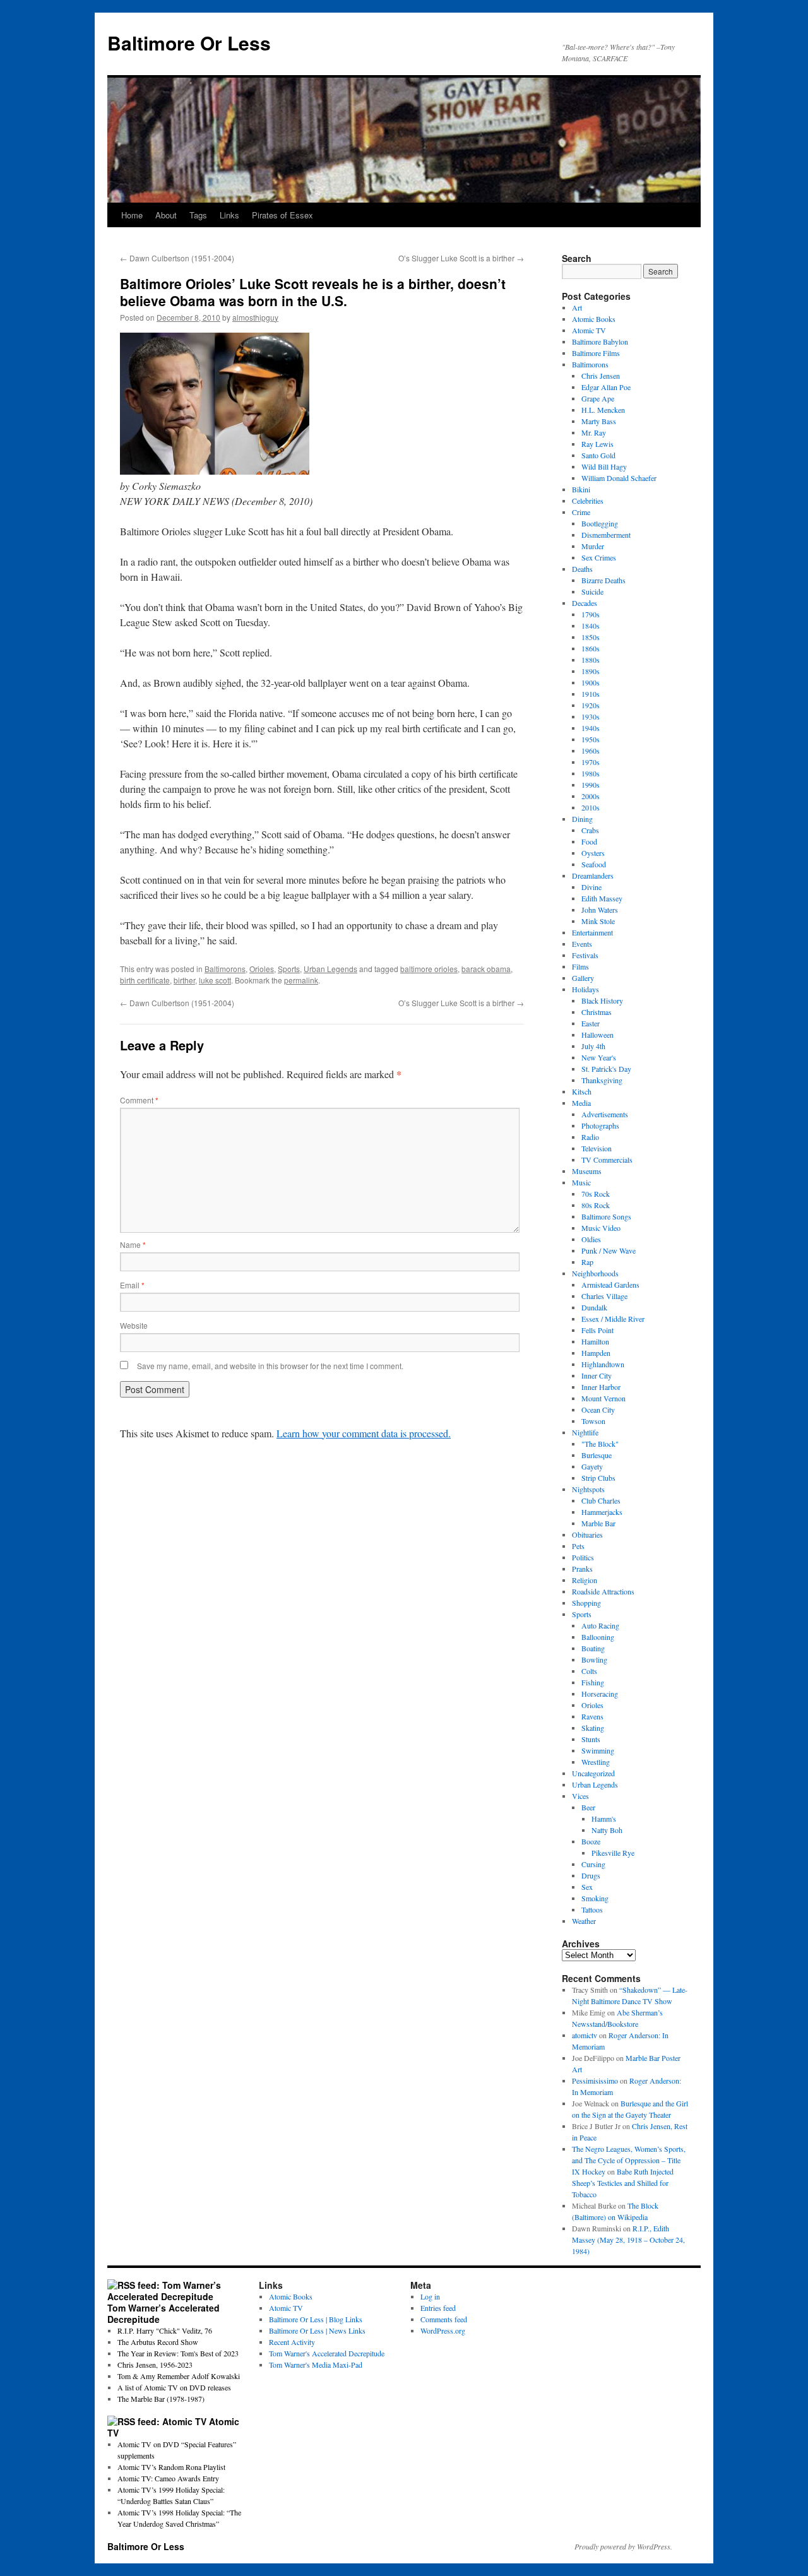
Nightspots (588, 1489)
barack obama (486, 969)
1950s (591, 739)
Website (134, 1325)
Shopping (586, 1603)
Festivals (585, 955)
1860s (591, 648)
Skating (593, 1728)
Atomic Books (594, 319)
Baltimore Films (596, 353)
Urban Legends (330, 969)
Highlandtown (603, 1364)
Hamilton (595, 1341)
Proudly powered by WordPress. (623, 2546)
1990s (591, 785)
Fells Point (597, 1330)
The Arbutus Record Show (158, 2342)
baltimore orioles (429, 969)
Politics (583, 1557)
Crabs (590, 830)
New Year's (599, 1057)
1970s (591, 762)
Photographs (600, 1125)
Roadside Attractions (603, 1591)
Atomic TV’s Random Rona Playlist (171, 2467)
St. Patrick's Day (606, 1069)
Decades (585, 603)
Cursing (593, 1864)
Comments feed (444, 2319)
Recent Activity (292, 2342)
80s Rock (596, 1205)
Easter (591, 1023)
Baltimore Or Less (189, 43)
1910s (591, 694)
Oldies (591, 1239)
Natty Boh (607, 1830)
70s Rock (596, 1194)
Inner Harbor (601, 1387)
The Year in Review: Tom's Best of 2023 (178, 2353)
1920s (591, 705)
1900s (591, 682)
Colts (589, 1671)
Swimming (598, 1750)
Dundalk (594, 1307)
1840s (591, 626)
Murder (593, 546)
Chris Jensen (601, 376)
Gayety (592, 1466)
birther (184, 980)
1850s (591, 637)
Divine (591, 887)
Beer (588, 1807)
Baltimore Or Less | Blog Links (316, 2319)
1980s (591, 773)
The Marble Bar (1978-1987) (161, 2399)
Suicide (592, 591)
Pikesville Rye (613, 1853)
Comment (139, 1100)
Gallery (583, 978)
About (166, 215)
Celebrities (588, 501)
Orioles (262, 969)
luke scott (215, 980)
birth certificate (145, 980)
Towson (593, 1421)
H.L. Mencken (603, 410)
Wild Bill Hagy (604, 466)
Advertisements (605, 1114)
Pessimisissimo (595, 2080)
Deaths (582, 569)
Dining (582, 819)
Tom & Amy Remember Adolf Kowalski (179, 2376)
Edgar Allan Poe (606, 387)
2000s (591, 796)
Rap (587, 1262)
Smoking (595, 1898)
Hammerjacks (602, 1512)
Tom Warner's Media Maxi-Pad (316, 2365)
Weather (584, 1921)
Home (132, 215)
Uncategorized (593, 1773)
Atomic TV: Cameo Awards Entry (168, 2478)
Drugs (591, 1875)
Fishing (593, 1682)
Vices (580, 1796)
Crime (581, 512)
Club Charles (601, 1500)
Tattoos (592, 1909)
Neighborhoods (595, 1273)
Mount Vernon (603, 1398)
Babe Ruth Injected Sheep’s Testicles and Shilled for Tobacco (623, 2183)
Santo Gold (598, 455)
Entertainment (592, 932)
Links (229, 215)
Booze (591, 1841)
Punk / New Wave (609, 1250)
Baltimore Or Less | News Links (317, 2330)
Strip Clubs (598, 1478)
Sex (587, 1887)
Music (581, 1182)
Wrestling (596, 1762)
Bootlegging (600, 523)
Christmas (597, 1012)
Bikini (581, 489)
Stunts (591, 1739)
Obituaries (587, 1534)
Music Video (601, 1228)
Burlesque (597, 1455)
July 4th (593, 1046)
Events (582, 944)
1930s (591, 716)
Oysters (593, 853)
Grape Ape (598, 398)
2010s (591, 807)
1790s (591, 614)
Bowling (594, 1659)
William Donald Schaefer (619, 478)
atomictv (585, 2035)
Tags (198, 215)
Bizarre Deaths (603, 580)
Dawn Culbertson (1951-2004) (177, 258)
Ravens (592, 1716)
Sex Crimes (599, 557)
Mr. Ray (594, 432)
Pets (578, 1546)
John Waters (600, 910)
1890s (591, 671)
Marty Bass (599, 421)
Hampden (596, 1353)
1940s (591, 728)
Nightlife (585, 1432)
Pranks (582, 1569)
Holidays (585, 989)
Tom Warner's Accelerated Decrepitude (327, 2353)
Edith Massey (602, 898)
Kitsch (582, 1091)
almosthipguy (255, 317)
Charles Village (604, 1296)
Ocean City (598, 1410)
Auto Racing (600, 1625)
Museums (587, 1171)
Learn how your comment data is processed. (364, 1433)
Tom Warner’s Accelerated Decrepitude (163, 2313)
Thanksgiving (602, 1080)
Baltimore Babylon (600, 341)
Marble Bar (598, 1523)
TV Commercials (607, 1160)
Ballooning (598, 1637)
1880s (591, 660)
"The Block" (600, 1444)
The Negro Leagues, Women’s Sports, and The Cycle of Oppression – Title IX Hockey (629, 2160)
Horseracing (600, 1694)
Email (132, 1285)
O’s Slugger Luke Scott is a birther (461, 258)
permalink (301, 980)
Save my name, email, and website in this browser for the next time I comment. (270, 1366)
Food (589, 841)
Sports (289, 969)
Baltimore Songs (606, 1216)
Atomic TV (589, 330)
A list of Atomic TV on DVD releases (174, 2387)
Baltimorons (225, 969)
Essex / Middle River (613, 1319)
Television (597, 1148)
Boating (593, 1648)
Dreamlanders (593, 875)
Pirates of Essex (282, 215)
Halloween (597, 1035)
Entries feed (438, 2308)
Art (577, 307)
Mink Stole (598, 921)
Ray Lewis (597, 444)
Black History (602, 1000)
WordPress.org (443, 2330)
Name (133, 1244)
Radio (590, 1137)
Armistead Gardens (610, 1285)
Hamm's (604, 1819)
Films (580, 966)
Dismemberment (606, 535)
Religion (585, 1580)
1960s (591, 751)
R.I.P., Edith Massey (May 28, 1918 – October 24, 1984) (628, 2240)
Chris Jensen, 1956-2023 (155, 2365)
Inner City (597, 1375)
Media (581, 1103)
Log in (430, 2296)
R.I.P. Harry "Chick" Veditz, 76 (165, 2330)
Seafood (594, 864)
